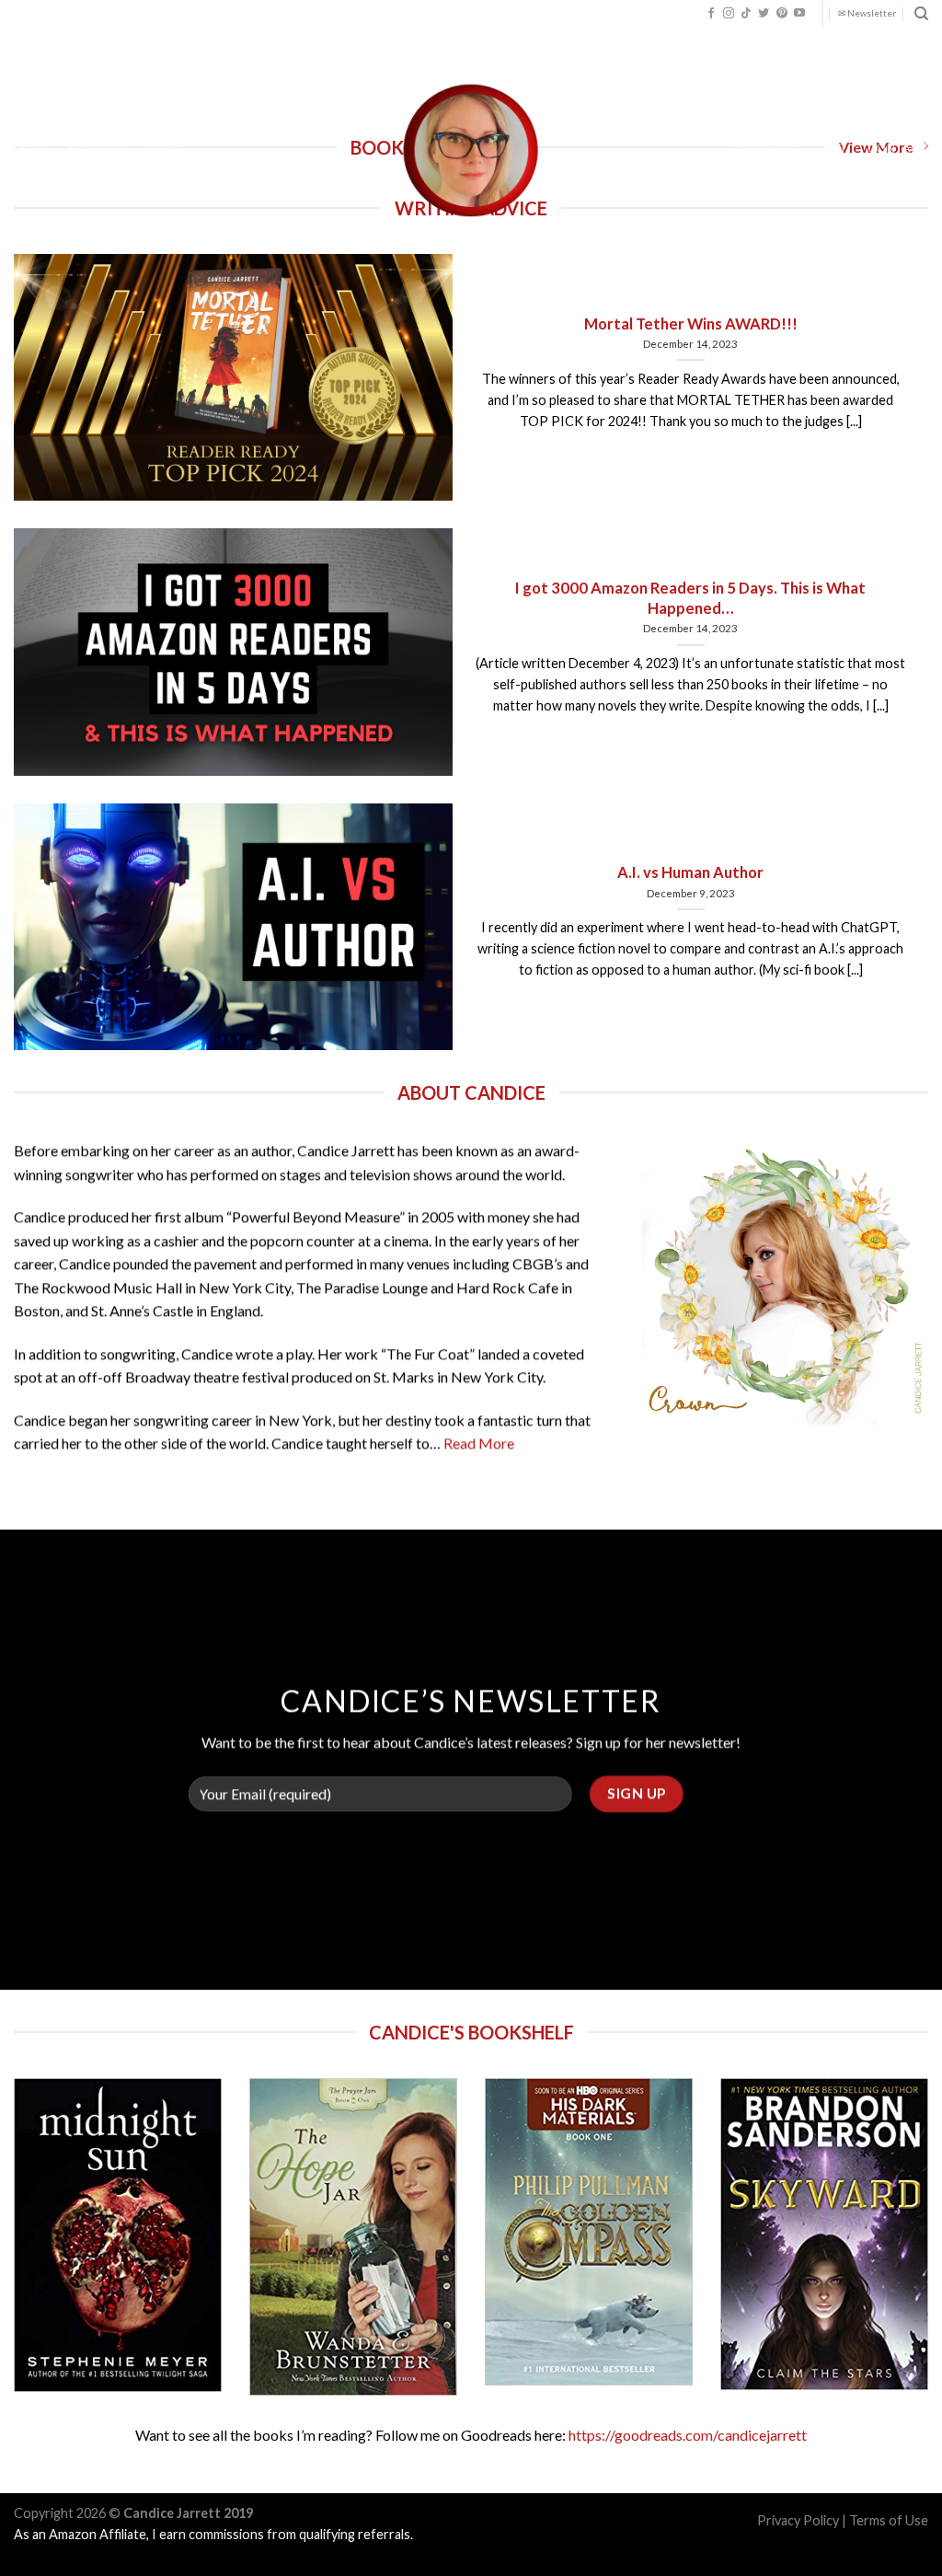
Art (835, 148)
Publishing (768, 148)
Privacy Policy (798, 2520)
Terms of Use (889, 2520)
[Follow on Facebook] (711, 14)
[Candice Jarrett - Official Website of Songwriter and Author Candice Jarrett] (471, 150)
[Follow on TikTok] (746, 14)
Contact (898, 148)
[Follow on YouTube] (799, 14)
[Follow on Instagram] (729, 14)
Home (32, 148)
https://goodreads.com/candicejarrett (688, 2435)
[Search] (921, 14)
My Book (98, 148)
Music (166, 148)
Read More (479, 1443)
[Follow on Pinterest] (782, 14)
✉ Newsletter (867, 13)
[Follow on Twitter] (764, 14)
